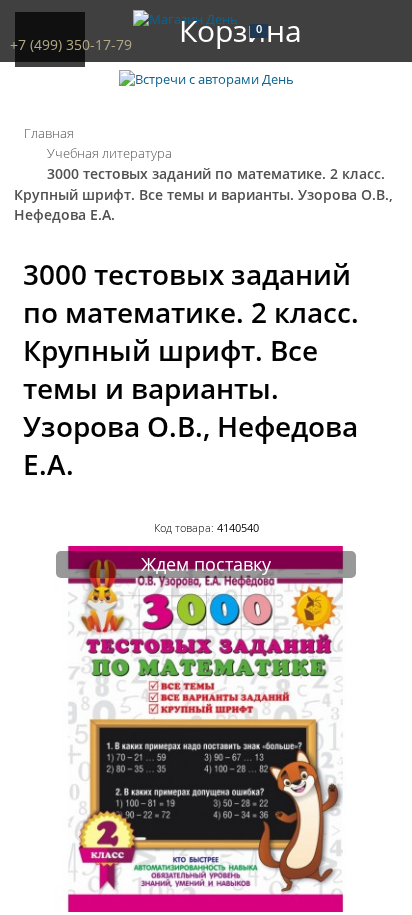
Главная (49, 133)
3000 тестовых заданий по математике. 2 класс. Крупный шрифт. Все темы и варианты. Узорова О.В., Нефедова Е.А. (203, 194)
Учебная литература (109, 153)
